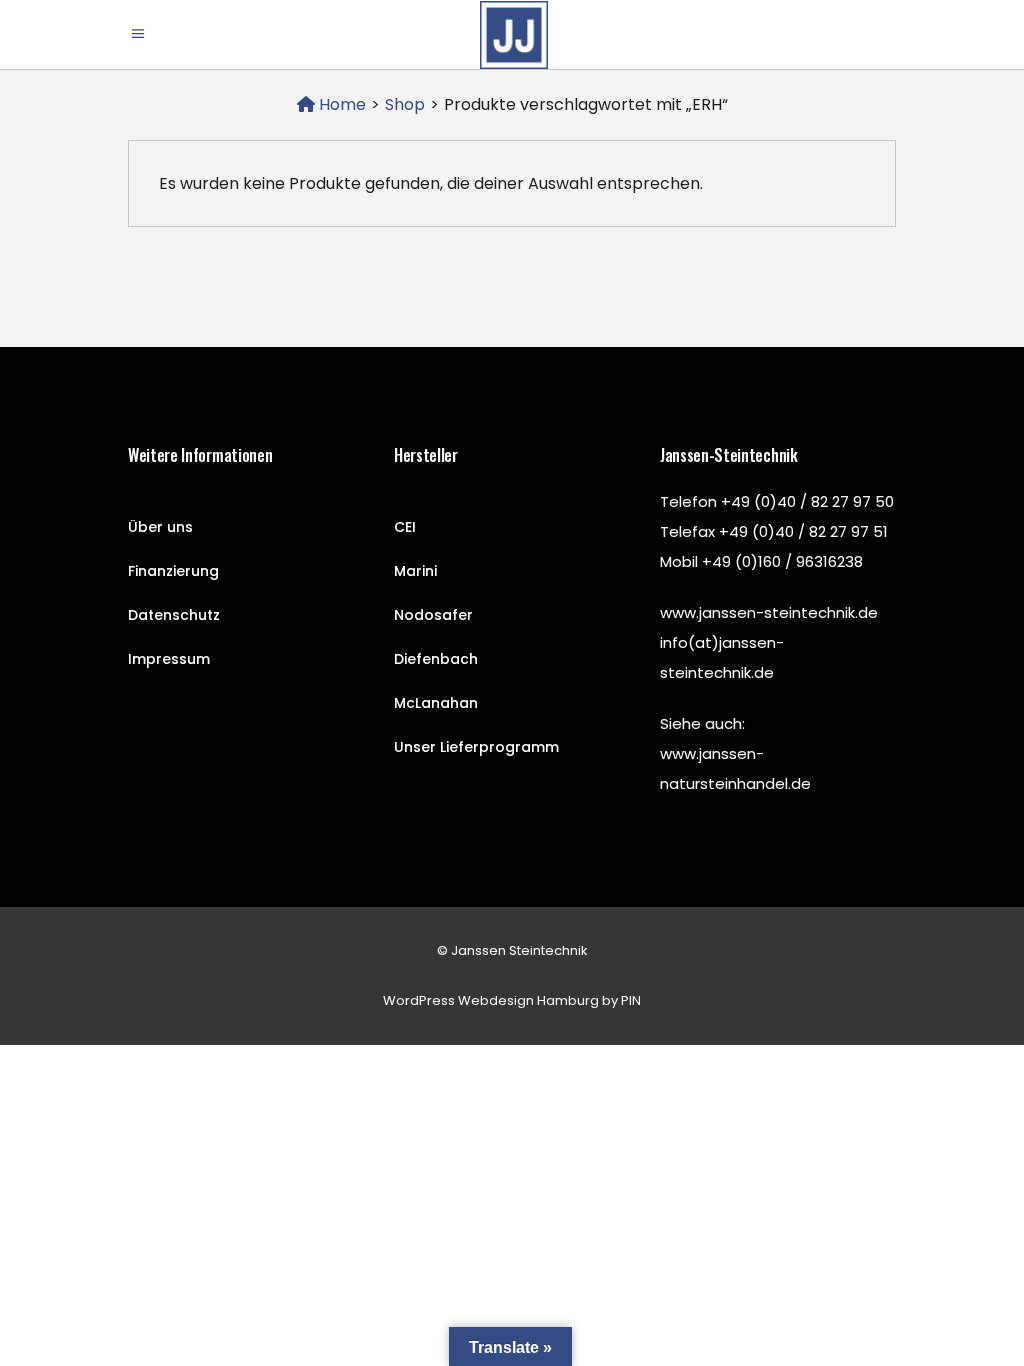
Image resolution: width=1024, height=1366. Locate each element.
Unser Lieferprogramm (476, 747)
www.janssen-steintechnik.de (769, 612)
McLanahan (436, 703)
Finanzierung (173, 571)
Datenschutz (174, 615)
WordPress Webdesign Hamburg (491, 1000)
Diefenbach (436, 659)
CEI (405, 527)
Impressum (169, 659)
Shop (405, 104)
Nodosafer (433, 615)
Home (340, 104)
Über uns (160, 527)
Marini (415, 571)
